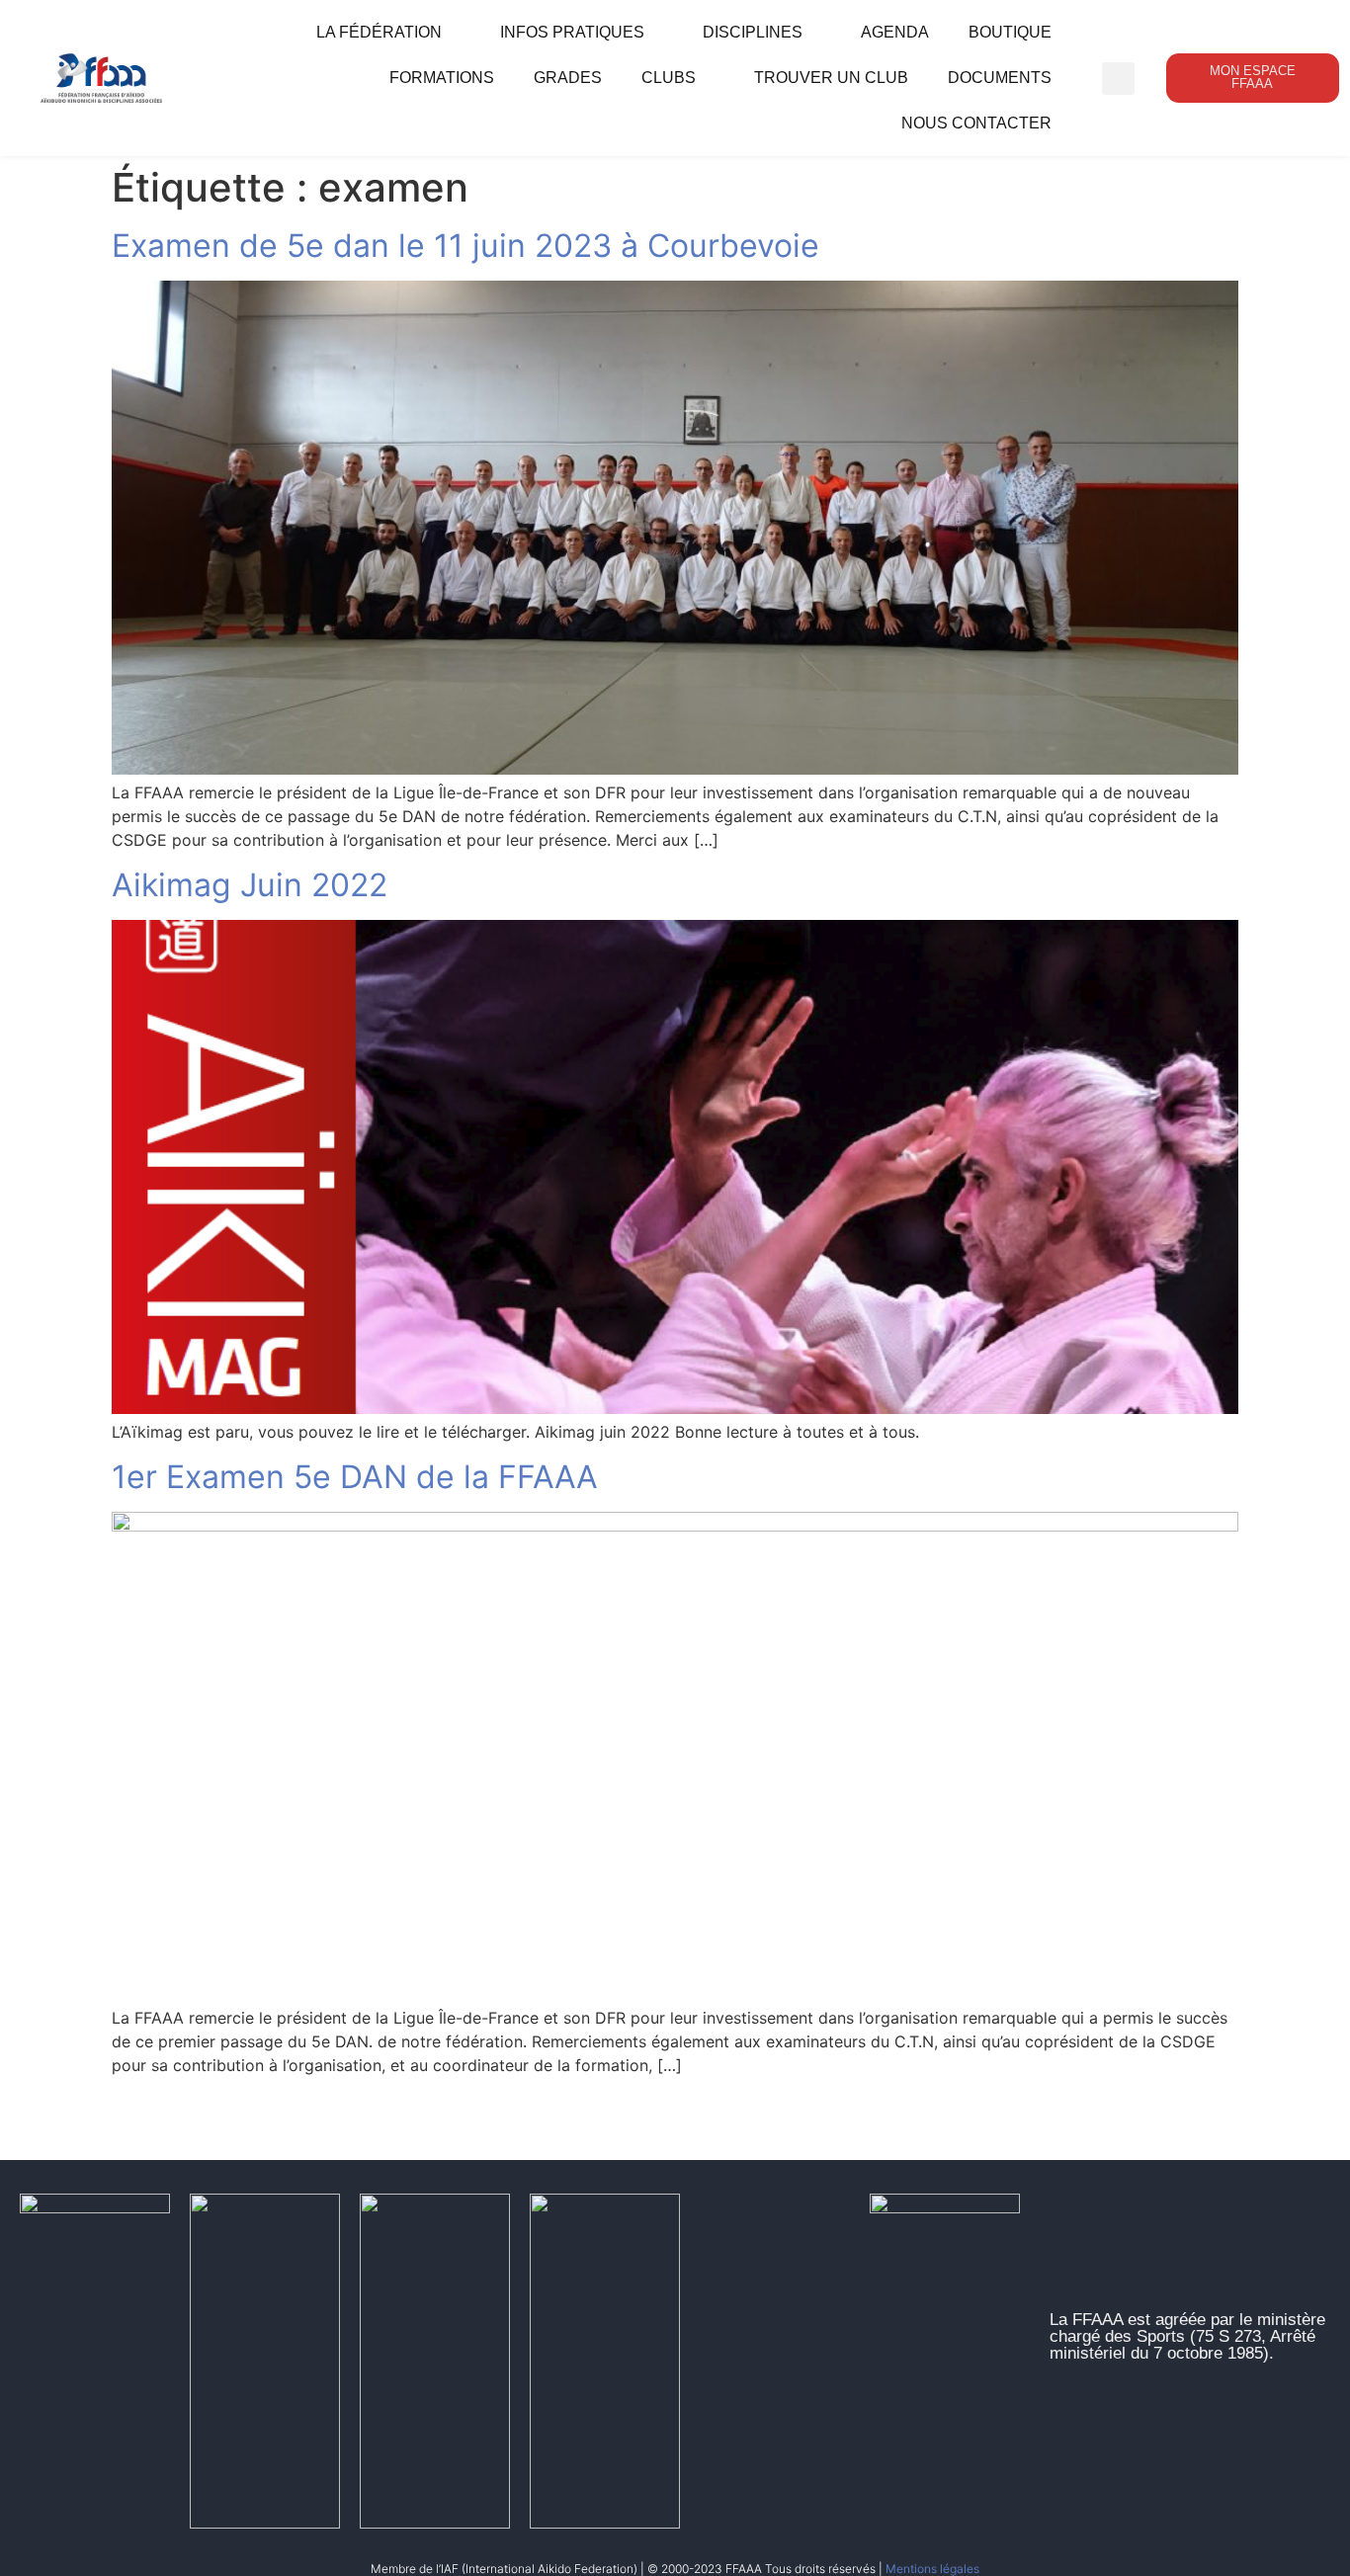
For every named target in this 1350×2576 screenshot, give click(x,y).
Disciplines (753, 32)
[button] (1118, 79)
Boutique (1010, 32)
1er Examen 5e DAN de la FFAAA (355, 1477)
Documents (1000, 78)
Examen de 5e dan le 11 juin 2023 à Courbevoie (465, 246)
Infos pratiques (572, 32)
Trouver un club (831, 78)
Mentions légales (932, 2569)
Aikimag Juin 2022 (250, 885)
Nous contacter (976, 123)
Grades (568, 78)
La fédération (379, 32)
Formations (442, 78)
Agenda (895, 32)
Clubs (669, 78)
